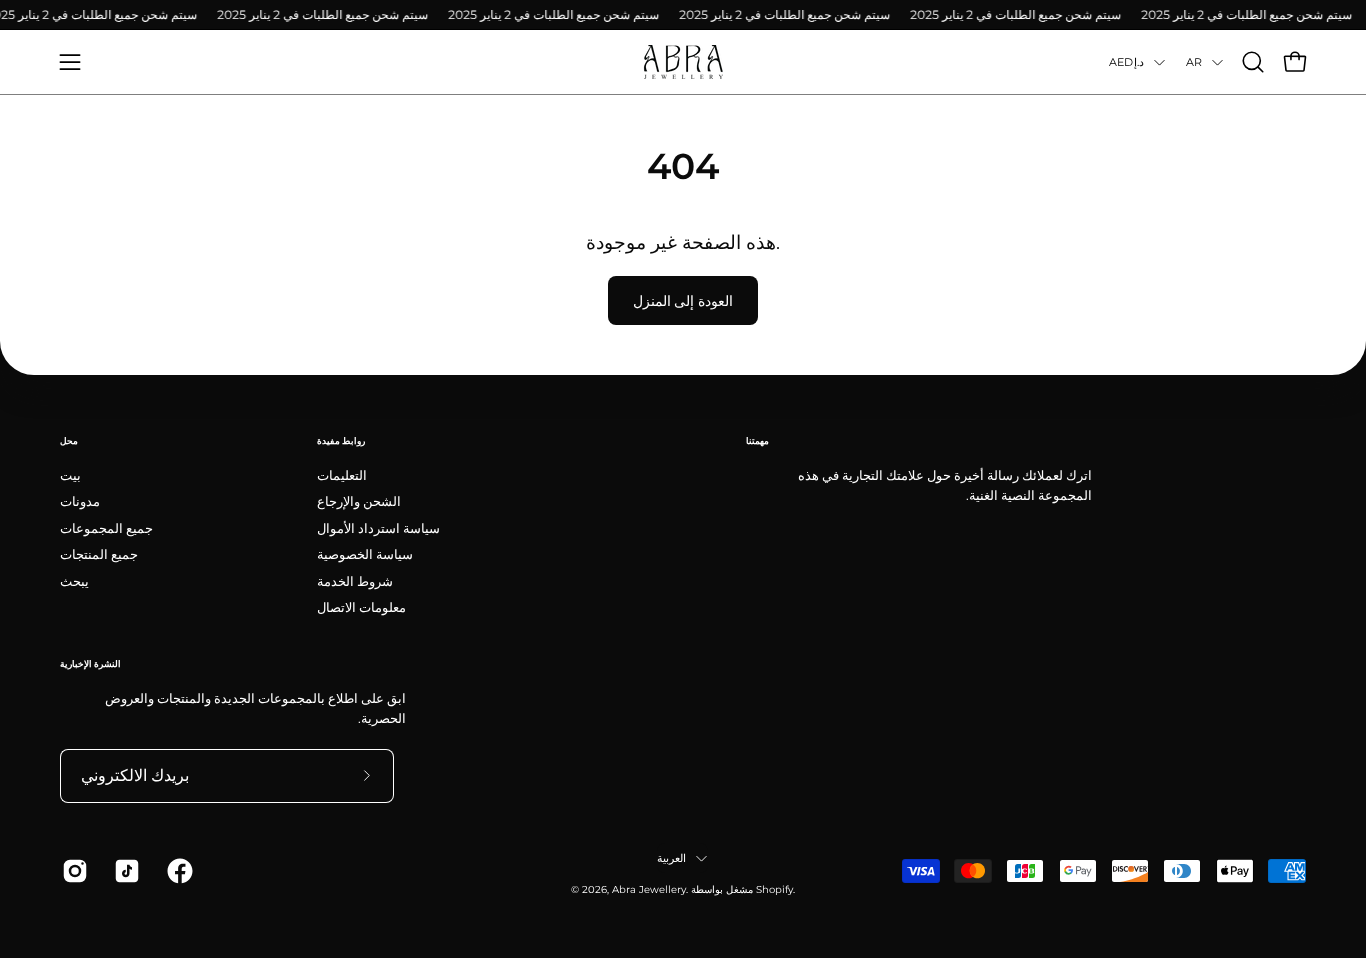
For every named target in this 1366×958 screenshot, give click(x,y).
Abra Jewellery (649, 889)
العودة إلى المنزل (683, 301)
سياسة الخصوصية (365, 554)
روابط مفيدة (341, 440)
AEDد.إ (1126, 62)
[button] (1253, 62)
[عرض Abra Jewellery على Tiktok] (125, 871)
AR (1194, 62)
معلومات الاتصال (361, 607)
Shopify (774, 889)
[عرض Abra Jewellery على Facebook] (178, 871)
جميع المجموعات (106, 528)
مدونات (80, 501)
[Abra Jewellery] (683, 62)
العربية (671, 858)
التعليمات (342, 475)
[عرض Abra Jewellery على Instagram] (73, 871)
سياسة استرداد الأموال (378, 528)
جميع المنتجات (99, 554)
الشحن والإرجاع (359, 501)
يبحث (74, 580)
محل (69, 440)
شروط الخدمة (355, 580)
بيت (70, 475)
